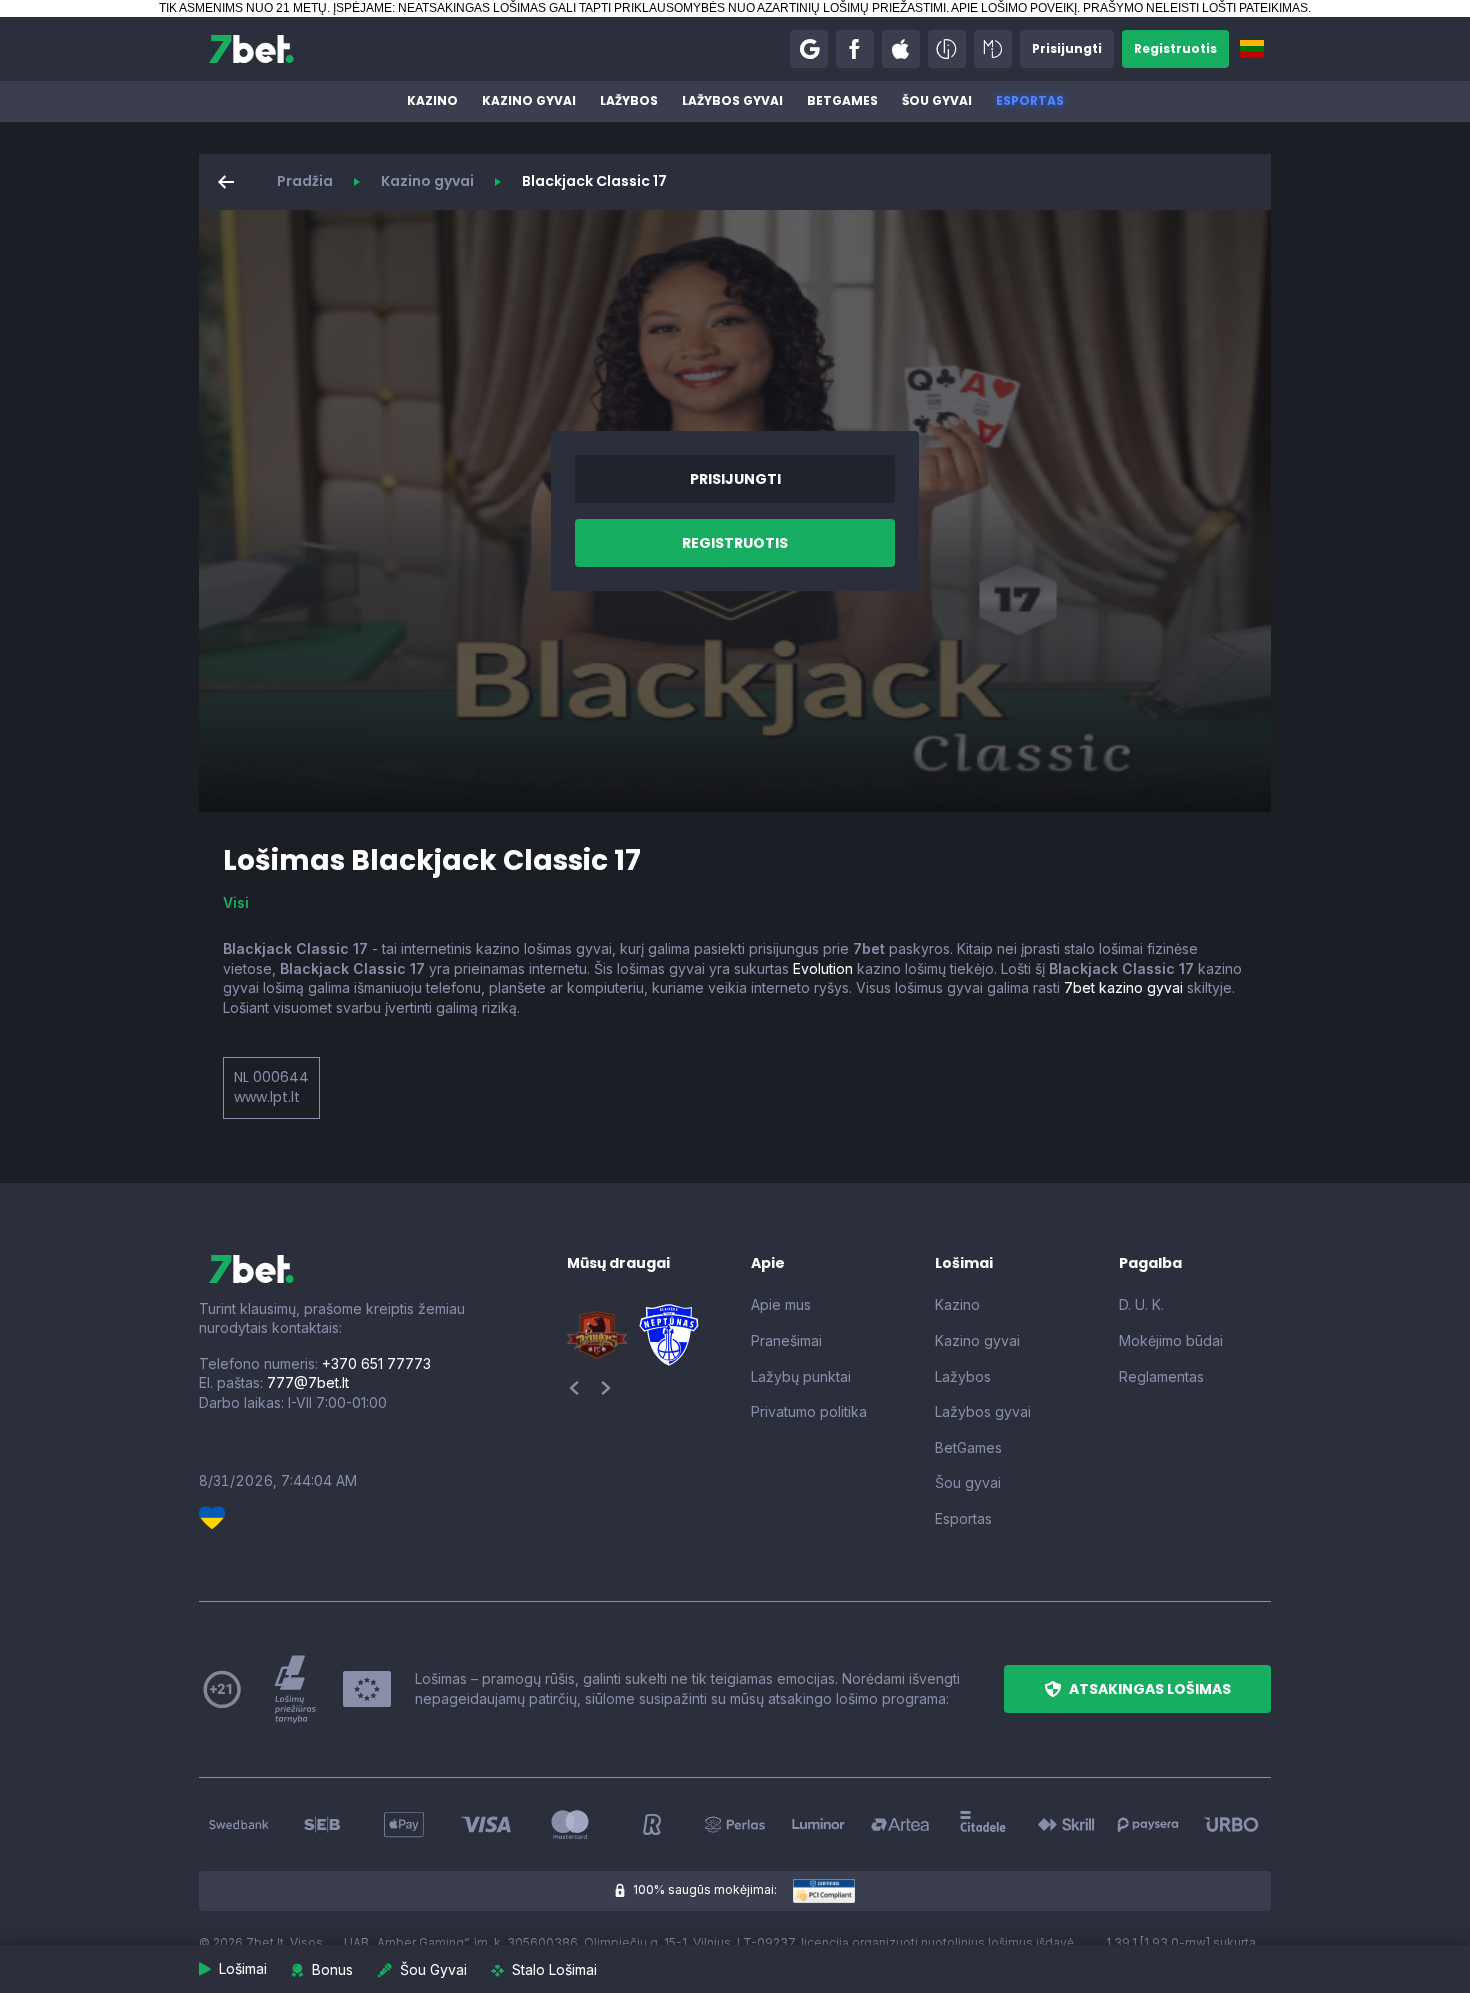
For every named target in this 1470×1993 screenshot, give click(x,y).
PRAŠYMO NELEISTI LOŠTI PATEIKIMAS (1195, 8)
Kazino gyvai (529, 100)
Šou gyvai (937, 100)
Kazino (432, 100)
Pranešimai (786, 1340)
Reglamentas (1161, 1376)
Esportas (1030, 100)
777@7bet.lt (308, 1382)
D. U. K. (1141, 1304)
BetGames (842, 100)
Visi (236, 902)
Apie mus (781, 1304)
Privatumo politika (809, 1411)
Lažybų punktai (801, 1376)
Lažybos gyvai (732, 100)
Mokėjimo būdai (1171, 1340)
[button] (809, 49)
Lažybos (629, 100)
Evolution (823, 968)
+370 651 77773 (376, 1363)
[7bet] (251, 49)
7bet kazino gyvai (1123, 987)
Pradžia (305, 181)
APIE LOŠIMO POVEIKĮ (1014, 8)
